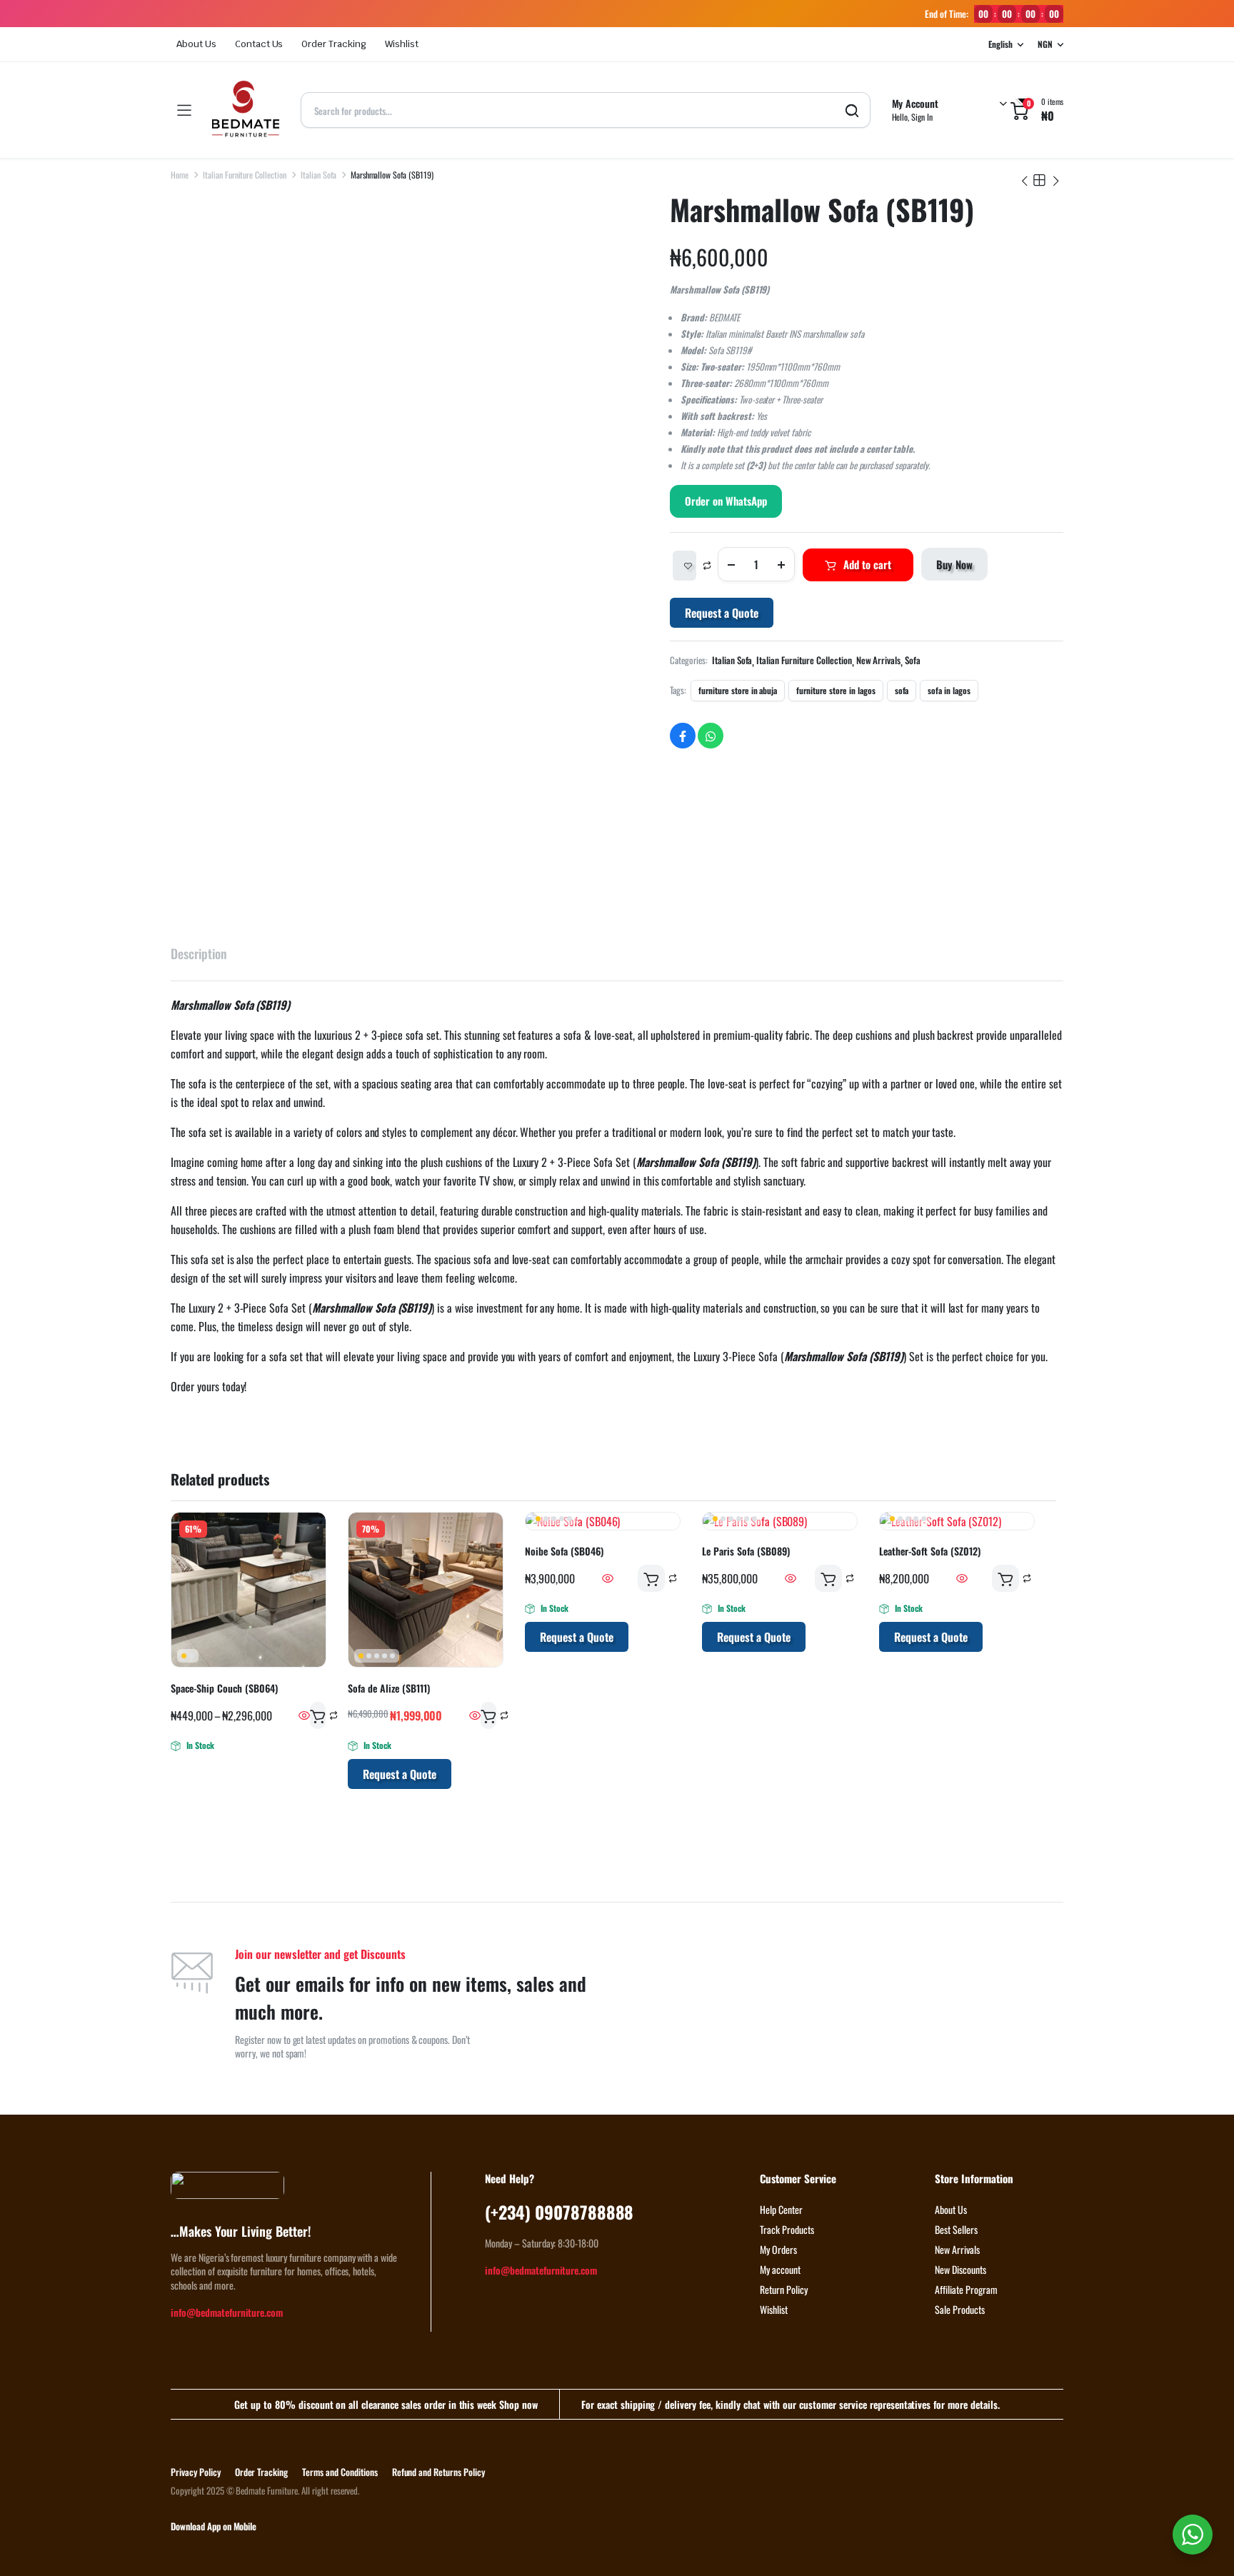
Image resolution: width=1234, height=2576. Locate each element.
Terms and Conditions (340, 2472)
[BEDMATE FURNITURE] (246, 110)
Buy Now (954, 564)
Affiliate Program (966, 2289)
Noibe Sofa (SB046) (564, 1551)
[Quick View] (304, 1715)
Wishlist (402, 44)
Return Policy (784, 2289)
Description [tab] (199, 953)
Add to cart (867, 564)
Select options (318, 1715)
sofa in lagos (949, 690)
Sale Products (960, 2309)
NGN (1045, 44)
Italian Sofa (318, 175)
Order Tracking (334, 44)
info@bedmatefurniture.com (227, 2312)
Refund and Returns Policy (438, 2472)
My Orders (778, 2249)
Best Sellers (956, 2229)
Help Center (781, 2209)
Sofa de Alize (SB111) (389, 1688)
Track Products (787, 2229)
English (1000, 44)
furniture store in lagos (836, 690)
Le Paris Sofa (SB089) (746, 1551)
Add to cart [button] (488, 1715)
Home (180, 175)
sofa (902, 690)
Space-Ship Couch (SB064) (224, 1688)
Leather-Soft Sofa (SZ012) (930, 1551)
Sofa (913, 660)
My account (780, 2269)
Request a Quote (722, 613)
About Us (196, 44)
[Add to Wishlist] (684, 566)
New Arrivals (879, 660)
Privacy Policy (196, 2472)
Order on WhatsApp (726, 501)
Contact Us (259, 44)
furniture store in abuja (738, 690)
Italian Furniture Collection (245, 175)
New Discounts (960, 2269)
